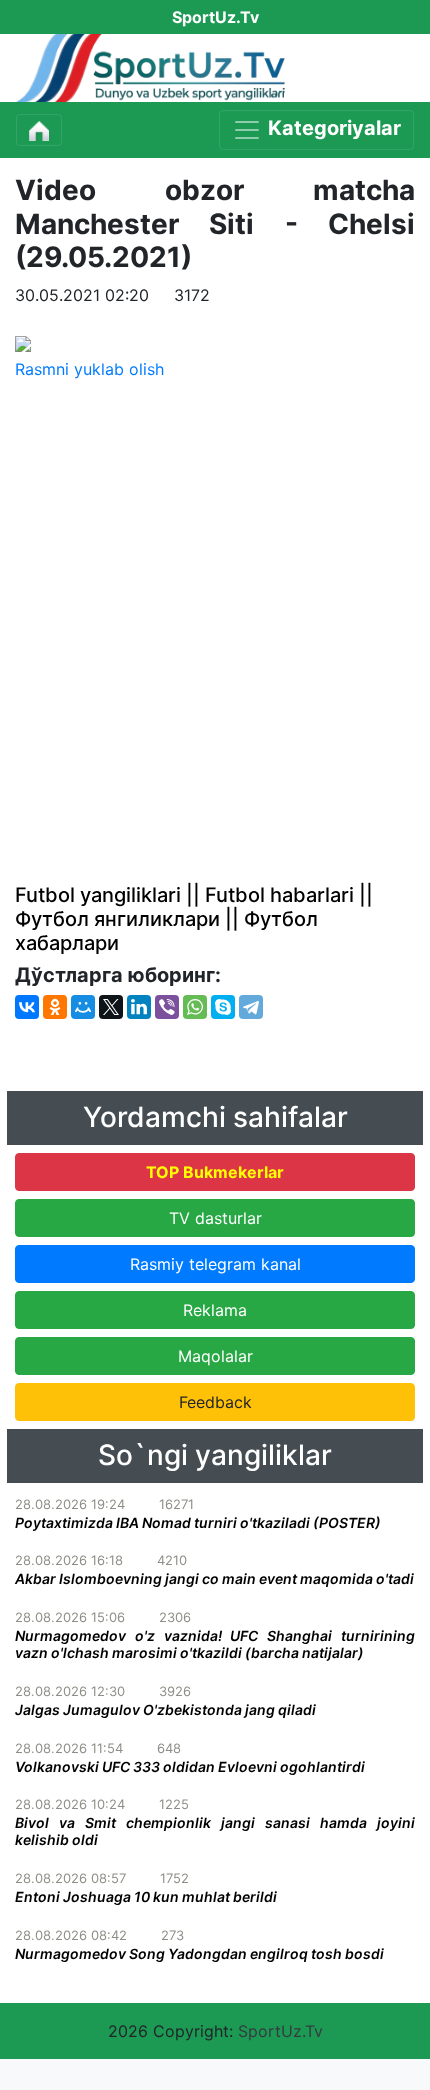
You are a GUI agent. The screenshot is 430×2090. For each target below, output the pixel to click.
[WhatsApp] (195, 1007)
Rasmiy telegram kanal (215, 1264)
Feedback (215, 1402)
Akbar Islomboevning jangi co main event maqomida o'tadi (214, 1578)
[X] (111, 1007)
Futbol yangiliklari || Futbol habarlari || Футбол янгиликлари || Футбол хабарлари (194, 919)
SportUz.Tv (280, 2031)
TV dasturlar (215, 1218)
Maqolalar (215, 1356)
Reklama (215, 1310)
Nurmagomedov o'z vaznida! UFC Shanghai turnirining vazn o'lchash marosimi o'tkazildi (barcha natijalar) (215, 1644)
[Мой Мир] (83, 1007)
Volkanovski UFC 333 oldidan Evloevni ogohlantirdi (190, 1766)
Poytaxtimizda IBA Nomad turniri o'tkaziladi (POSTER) (198, 1522)
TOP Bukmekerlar (215, 1172)
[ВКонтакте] (27, 1007)
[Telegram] (251, 1007)
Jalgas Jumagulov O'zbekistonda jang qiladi (165, 1709)
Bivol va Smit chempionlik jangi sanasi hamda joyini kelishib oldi (215, 1831)
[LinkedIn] (139, 1007)
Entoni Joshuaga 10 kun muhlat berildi (146, 1896)
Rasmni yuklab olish (89, 369)
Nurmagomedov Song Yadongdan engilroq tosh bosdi (199, 1953)
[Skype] (223, 1007)
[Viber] (167, 1007)
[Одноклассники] (55, 1007)
